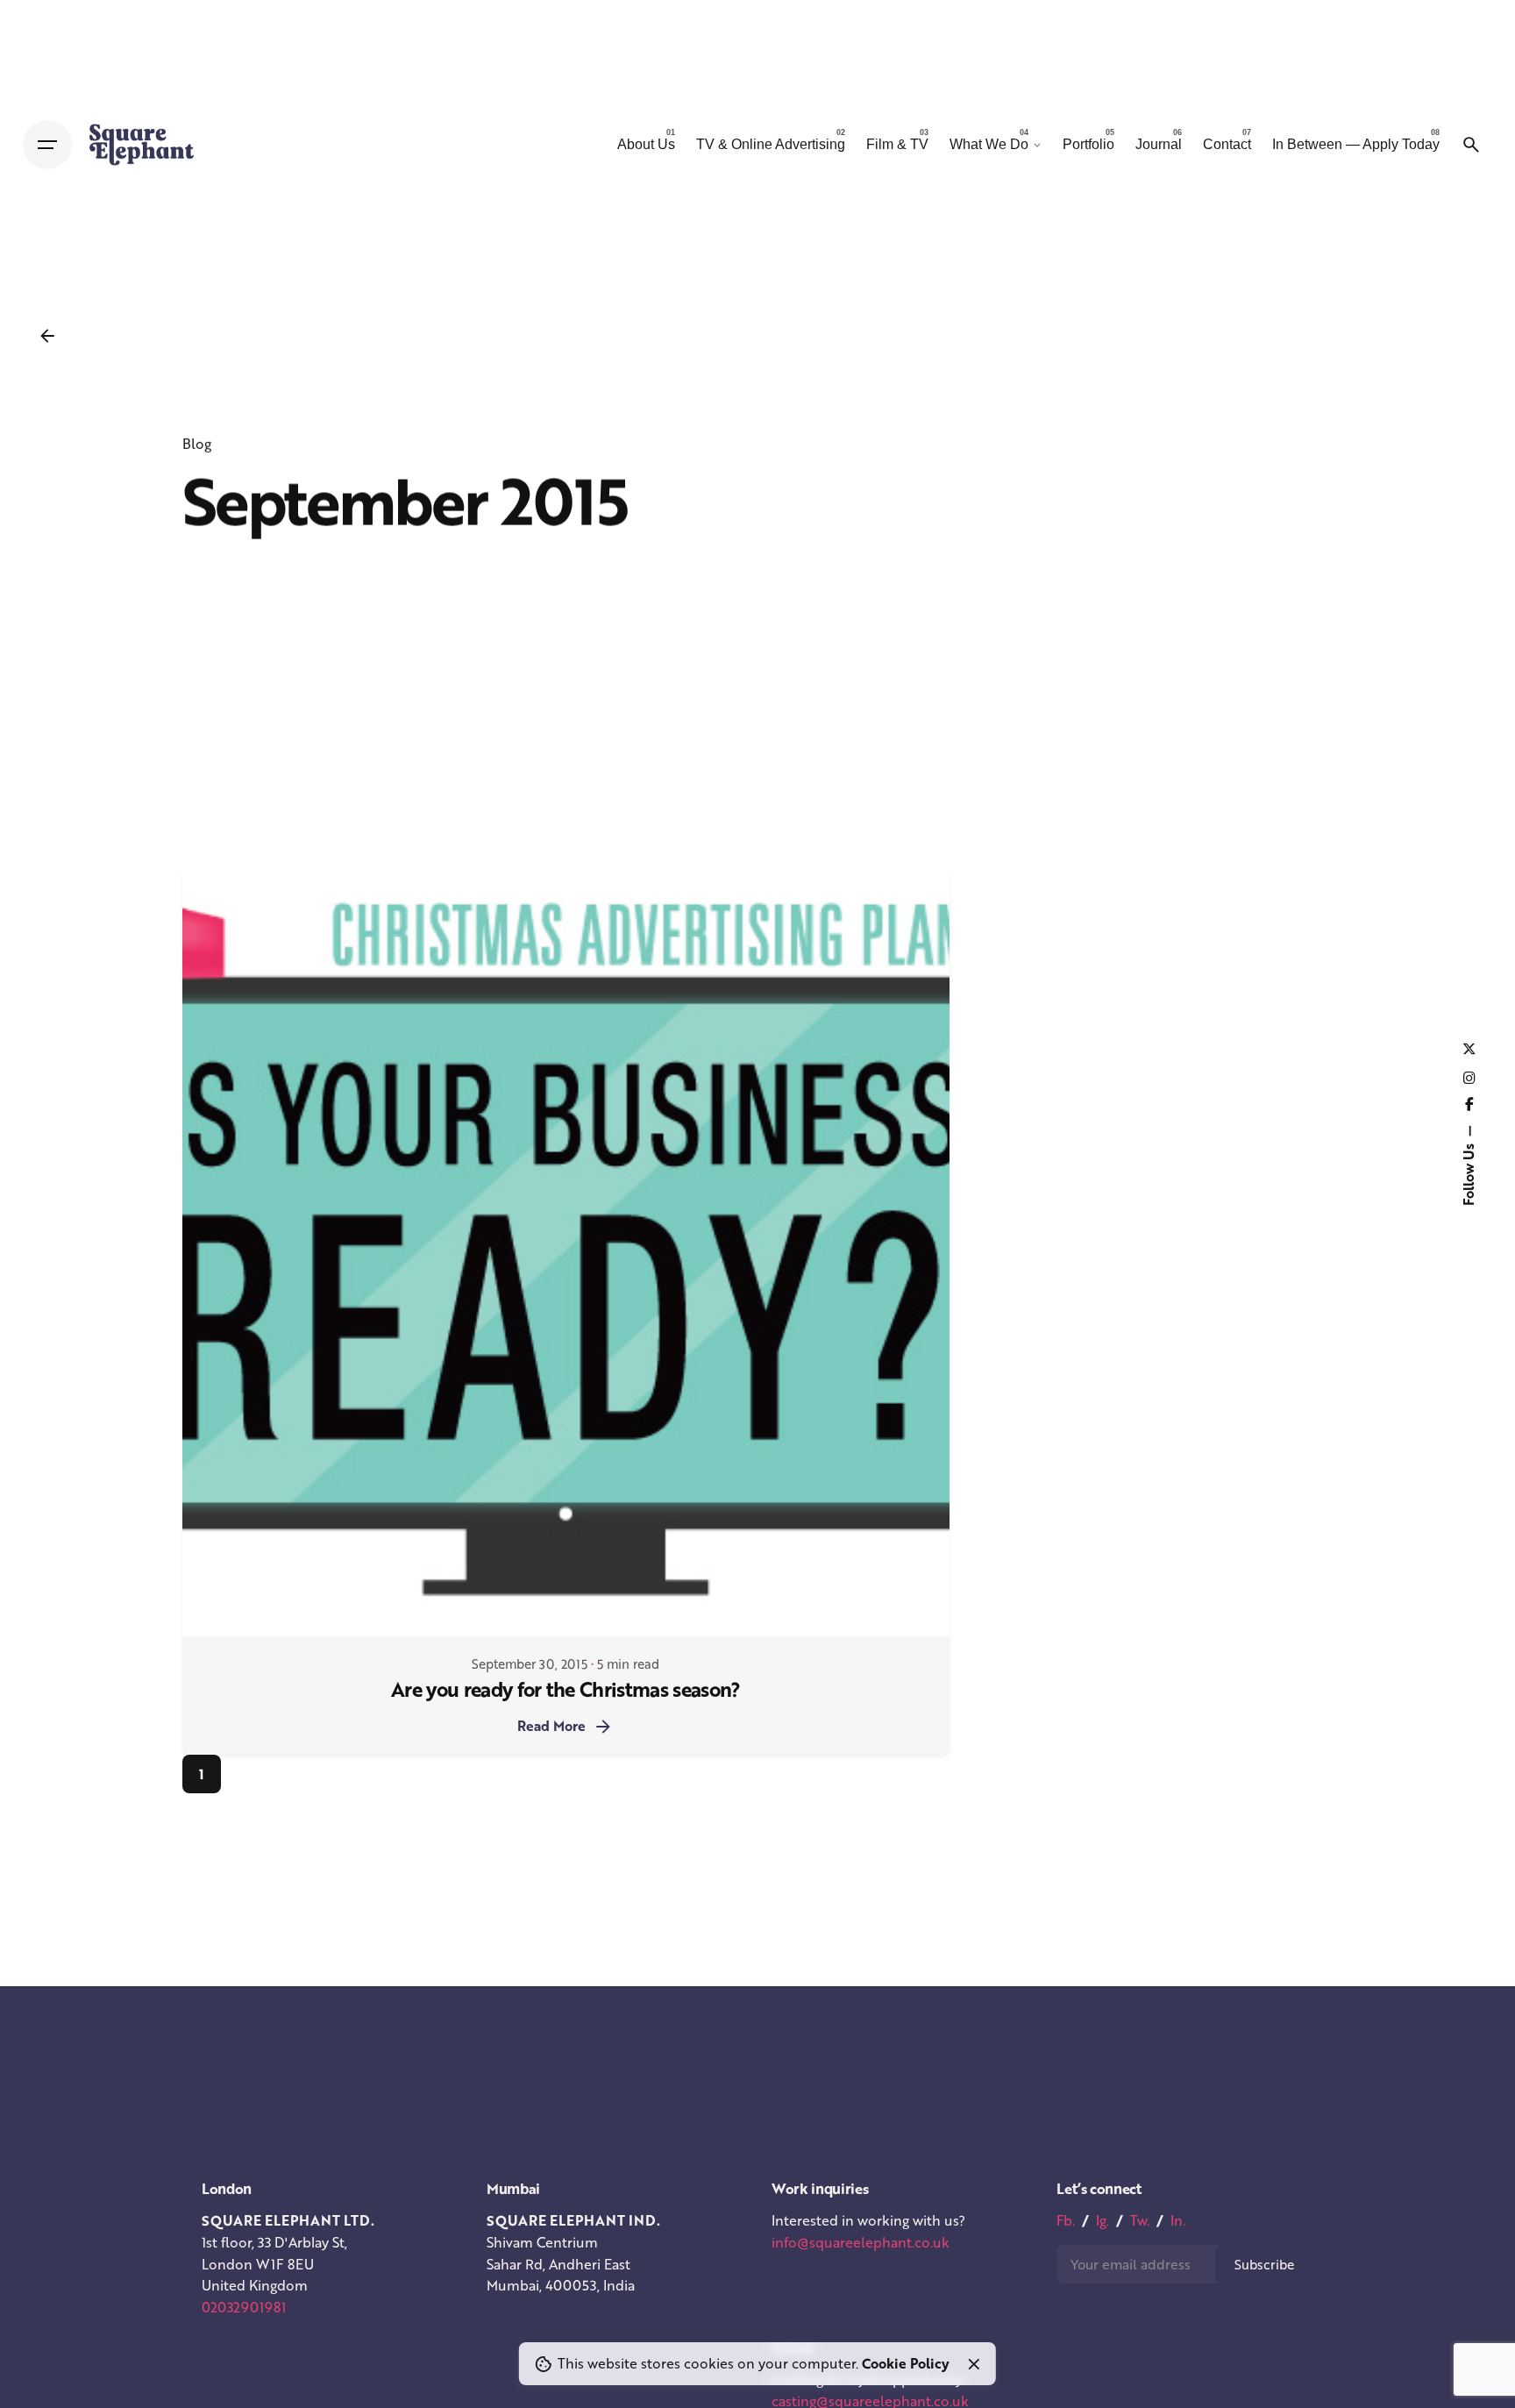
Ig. (1102, 2220)
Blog (197, 444)
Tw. (1140, 2220)
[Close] (974, 2364)
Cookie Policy (906, 2363)
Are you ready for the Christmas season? (566, 1689)
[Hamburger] (47, 145)
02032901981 (244, 2307)
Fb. (1066, 2220)
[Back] (47, 336)
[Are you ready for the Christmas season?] (566, 1254)
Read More (551, 1726)
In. (1178, 2220)
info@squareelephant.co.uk (861, 2242)
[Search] (1471, 145)
